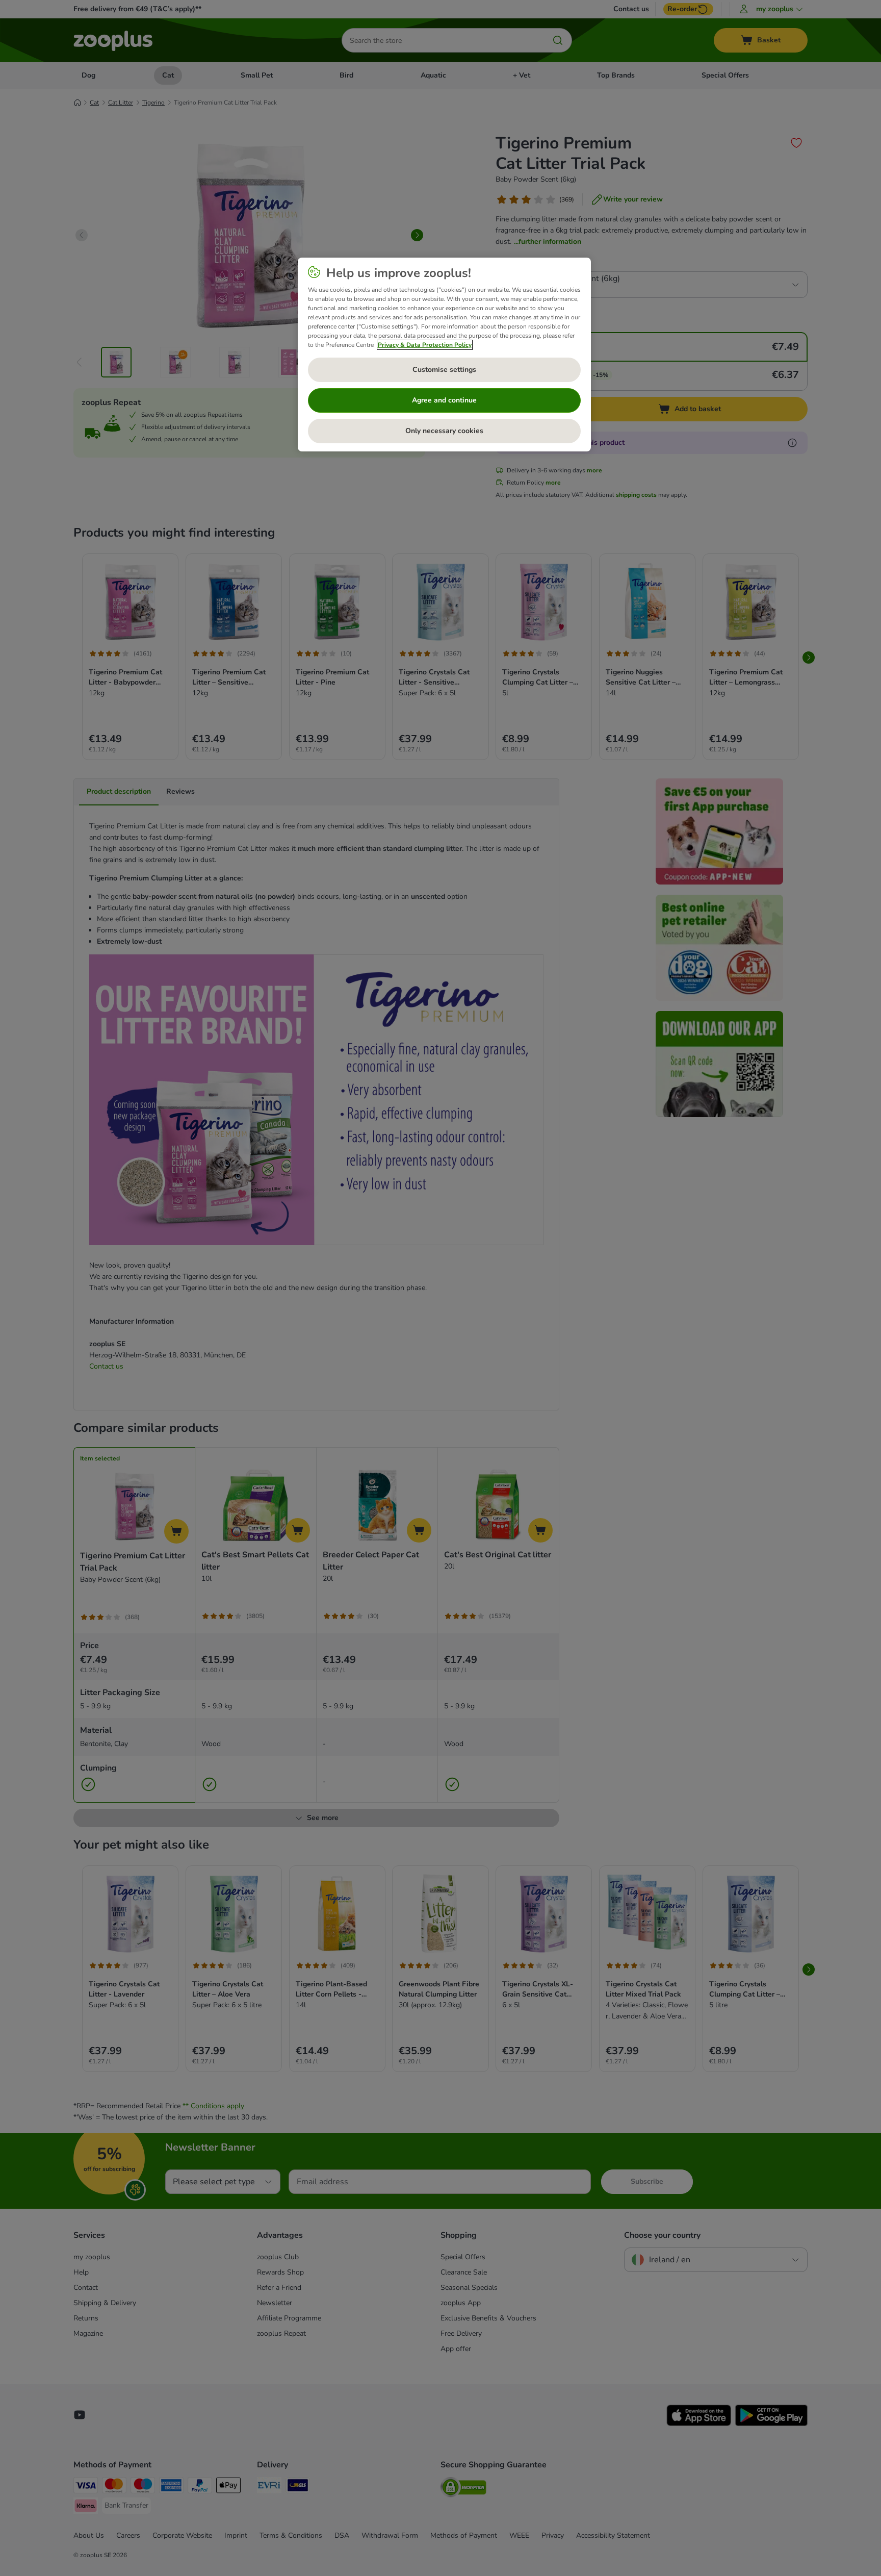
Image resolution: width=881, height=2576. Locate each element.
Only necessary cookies (444, 431)
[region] (444, 355)
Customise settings (444, 370)
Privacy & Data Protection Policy (425, 345)
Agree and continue (444, 400)
